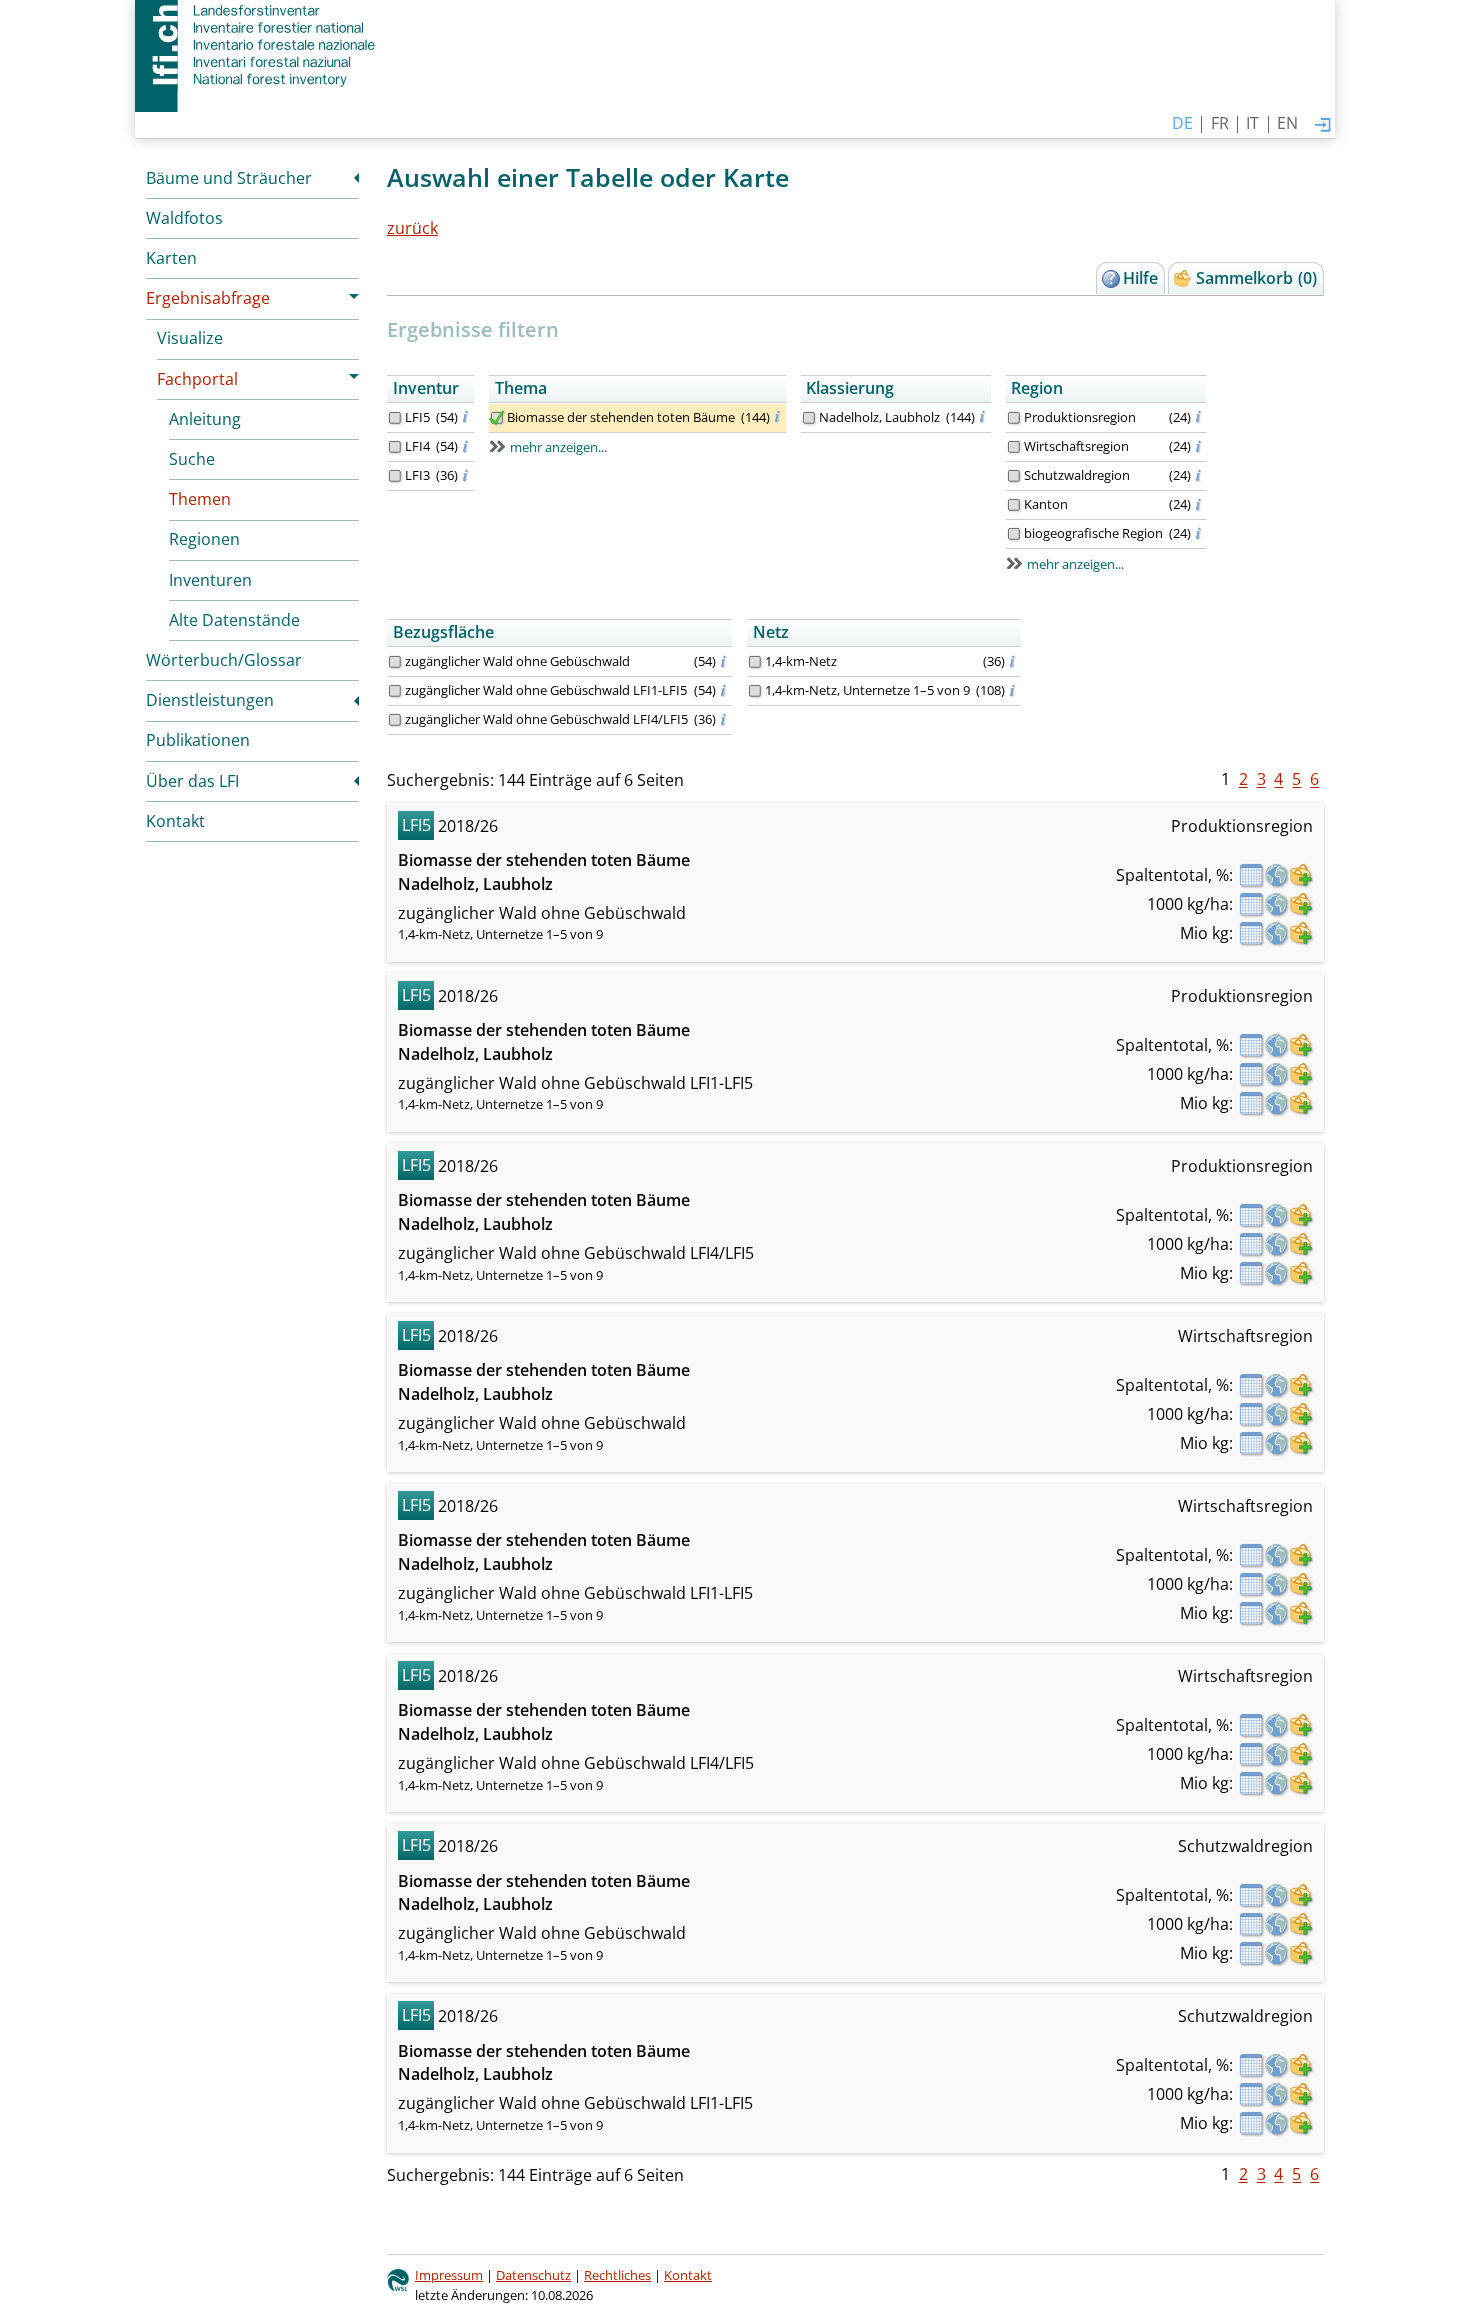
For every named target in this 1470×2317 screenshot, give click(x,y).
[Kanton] (1014, 505)
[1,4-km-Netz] (755, 662)
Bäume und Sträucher (229, 178)
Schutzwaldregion (1077, 475)
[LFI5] (395, 418)
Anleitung (205, 419)
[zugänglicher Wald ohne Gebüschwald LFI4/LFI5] (395, 720)
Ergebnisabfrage (208, 298)
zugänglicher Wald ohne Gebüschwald (517, 661)
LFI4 (417, 446)
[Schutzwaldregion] (1014, 476)
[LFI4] (395, 447)
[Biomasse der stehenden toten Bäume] (497, 418)
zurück (412, 228)
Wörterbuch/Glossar (224, 660)
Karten (171, 258)
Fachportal (197, 379)
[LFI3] (395, 476)
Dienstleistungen (210, 700)
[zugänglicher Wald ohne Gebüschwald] (395, 662)
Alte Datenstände (234, 620)
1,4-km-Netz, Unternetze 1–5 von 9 (867, 690)
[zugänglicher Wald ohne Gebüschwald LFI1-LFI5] (395, 691)
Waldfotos (184, 218)
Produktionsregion (1080, 417)
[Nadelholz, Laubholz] (809, 418)
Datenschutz (533, 2275)
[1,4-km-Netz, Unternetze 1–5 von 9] (755, 691)
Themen (200, 499)
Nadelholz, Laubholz (879, 417)
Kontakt (175, 821)
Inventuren (210, 580)
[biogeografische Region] (1014, 534)
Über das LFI (192, 781)
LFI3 (417, 475)
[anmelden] (1323, 126)
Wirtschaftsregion (1076, 446)
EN (1287, 123)
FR (1220, 123)
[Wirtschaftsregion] (1014, 447)
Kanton (1046, 504)
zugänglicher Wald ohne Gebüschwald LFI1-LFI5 (546, 690)
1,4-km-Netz (801, 661)
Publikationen (198, 740)
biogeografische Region (1093, 533)
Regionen (204, 539)
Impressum (449, 2275)
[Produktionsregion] (1014, 418)
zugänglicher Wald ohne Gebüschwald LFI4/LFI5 (546, 719)
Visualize (190, 338)
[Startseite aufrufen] (257, 45)
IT (1252, 123)
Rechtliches (617, 2275)
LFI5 (417, 417)
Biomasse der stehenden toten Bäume (621, 417)
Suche (192, 459)
